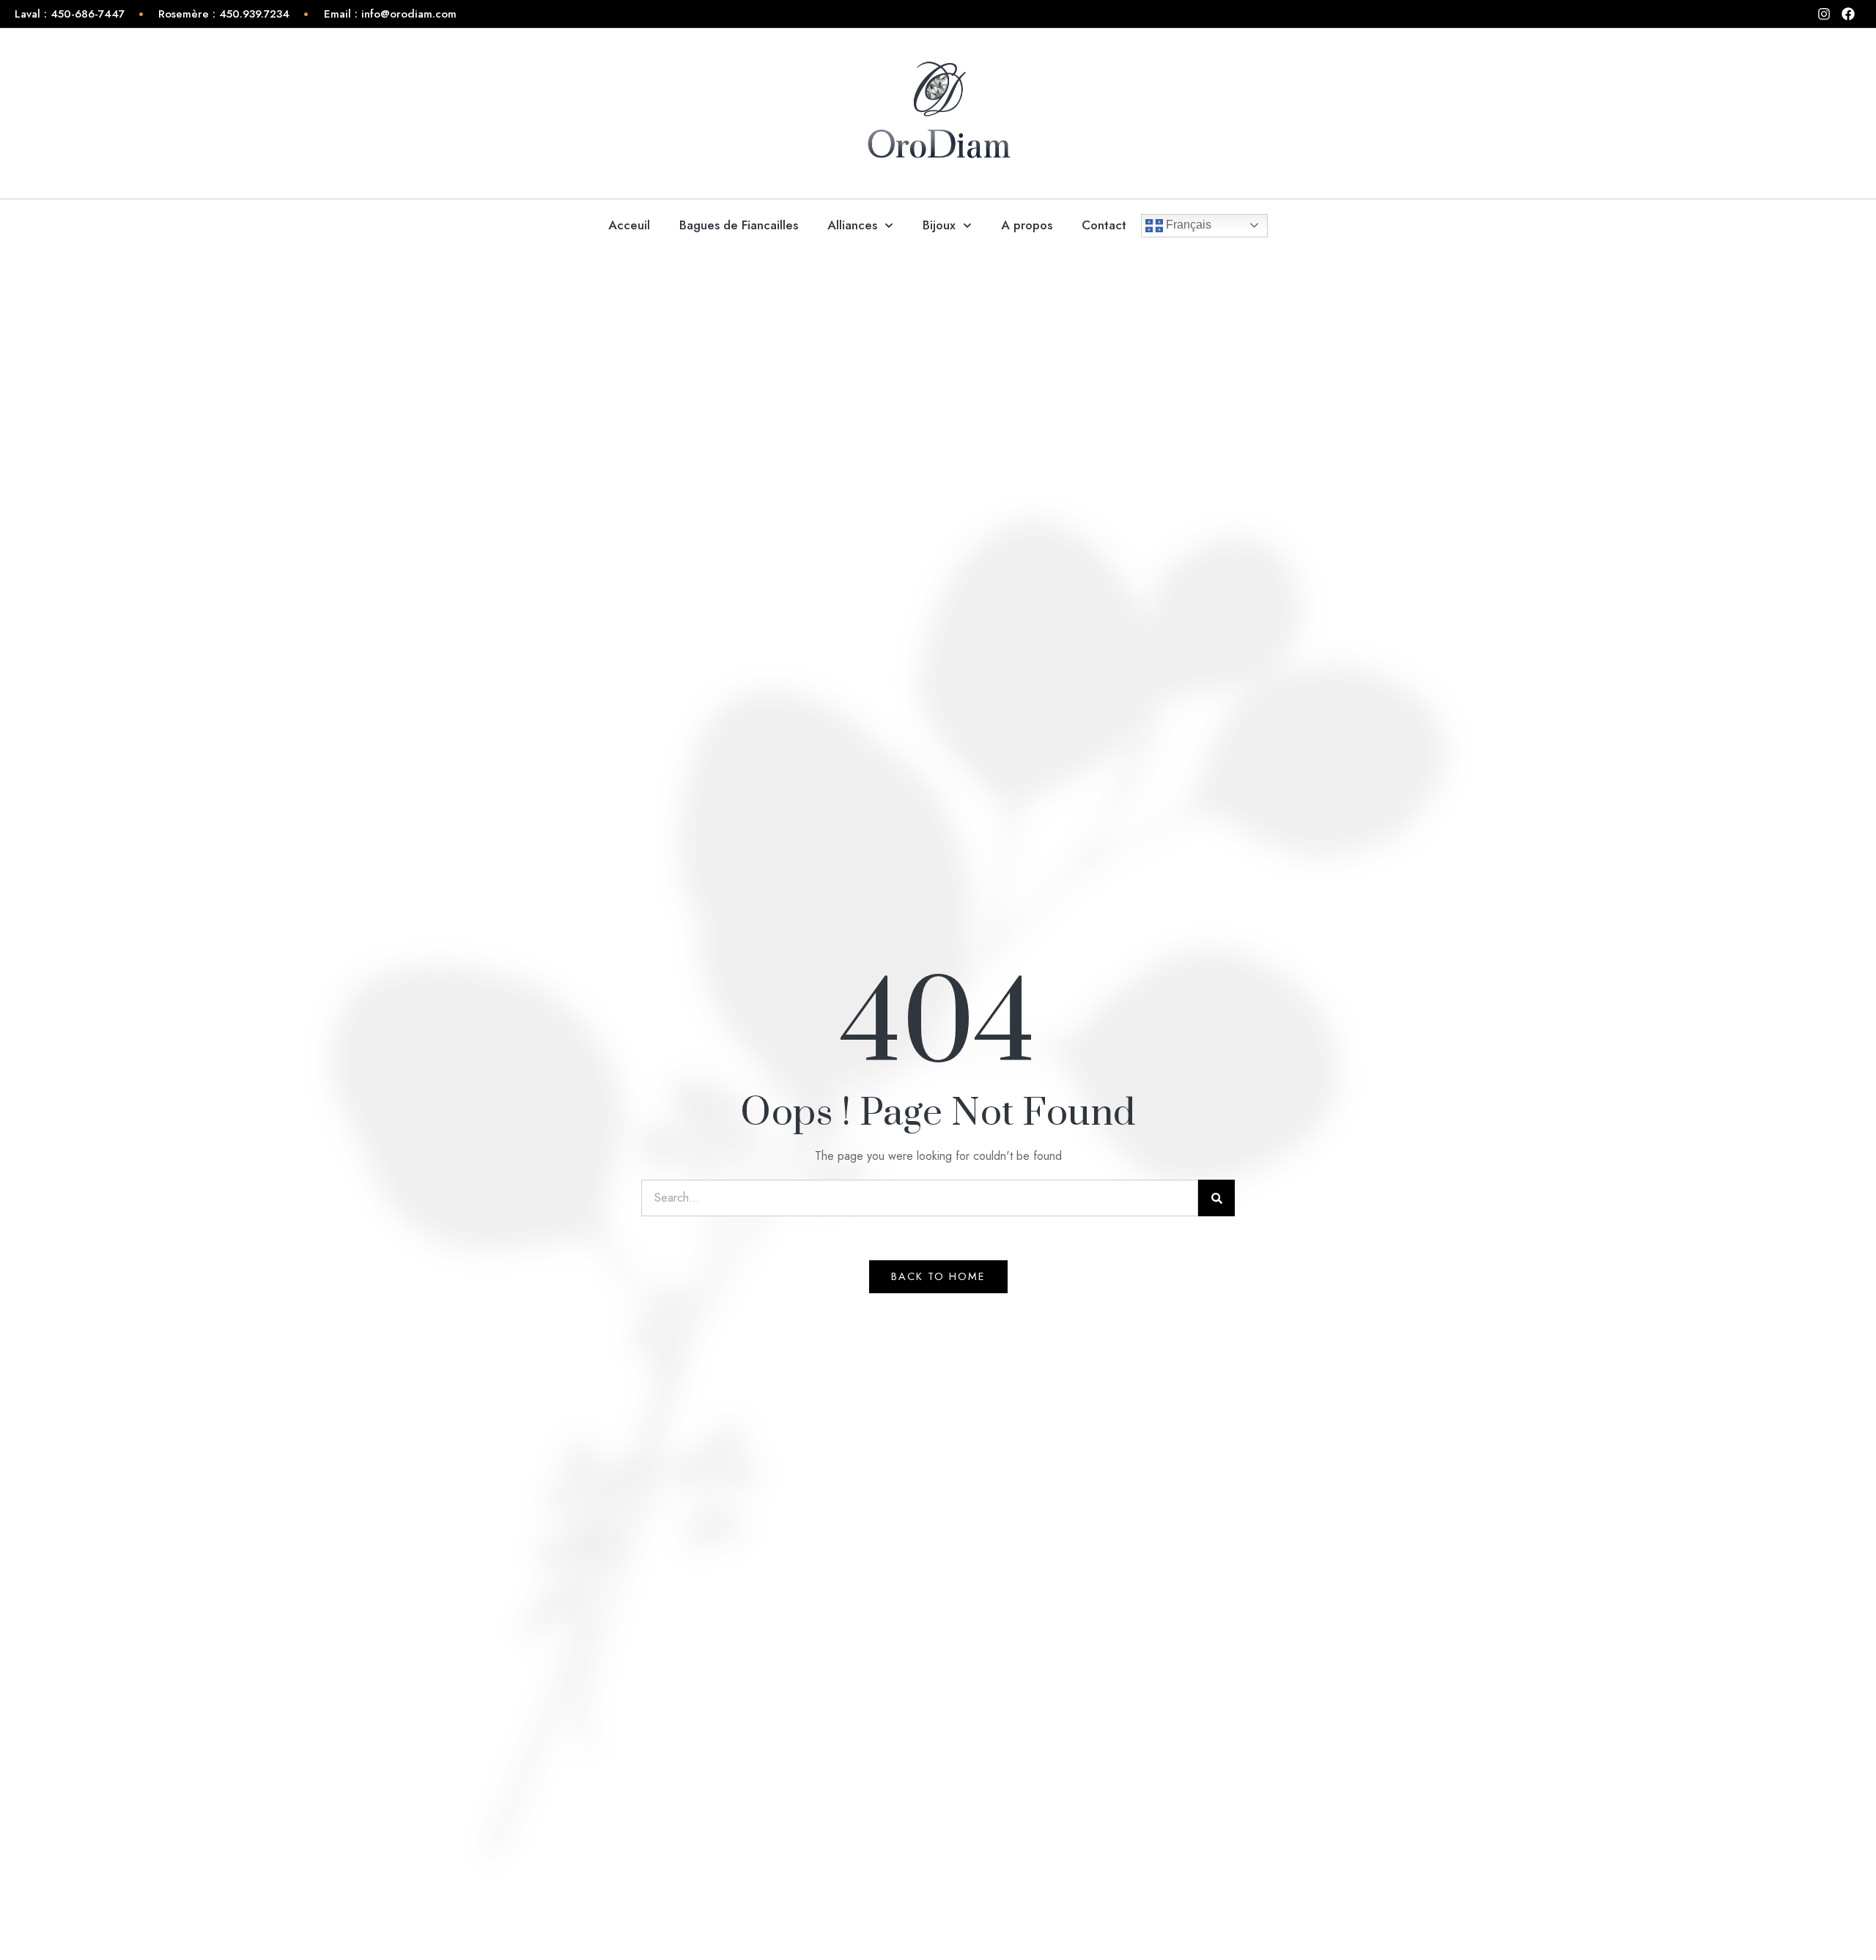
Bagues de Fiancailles (739, 225)
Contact (1104, 225)
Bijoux (939, 225)
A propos (1027, 225)
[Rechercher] (1216, 1198)
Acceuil (629, 225)
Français (1187, 225)
